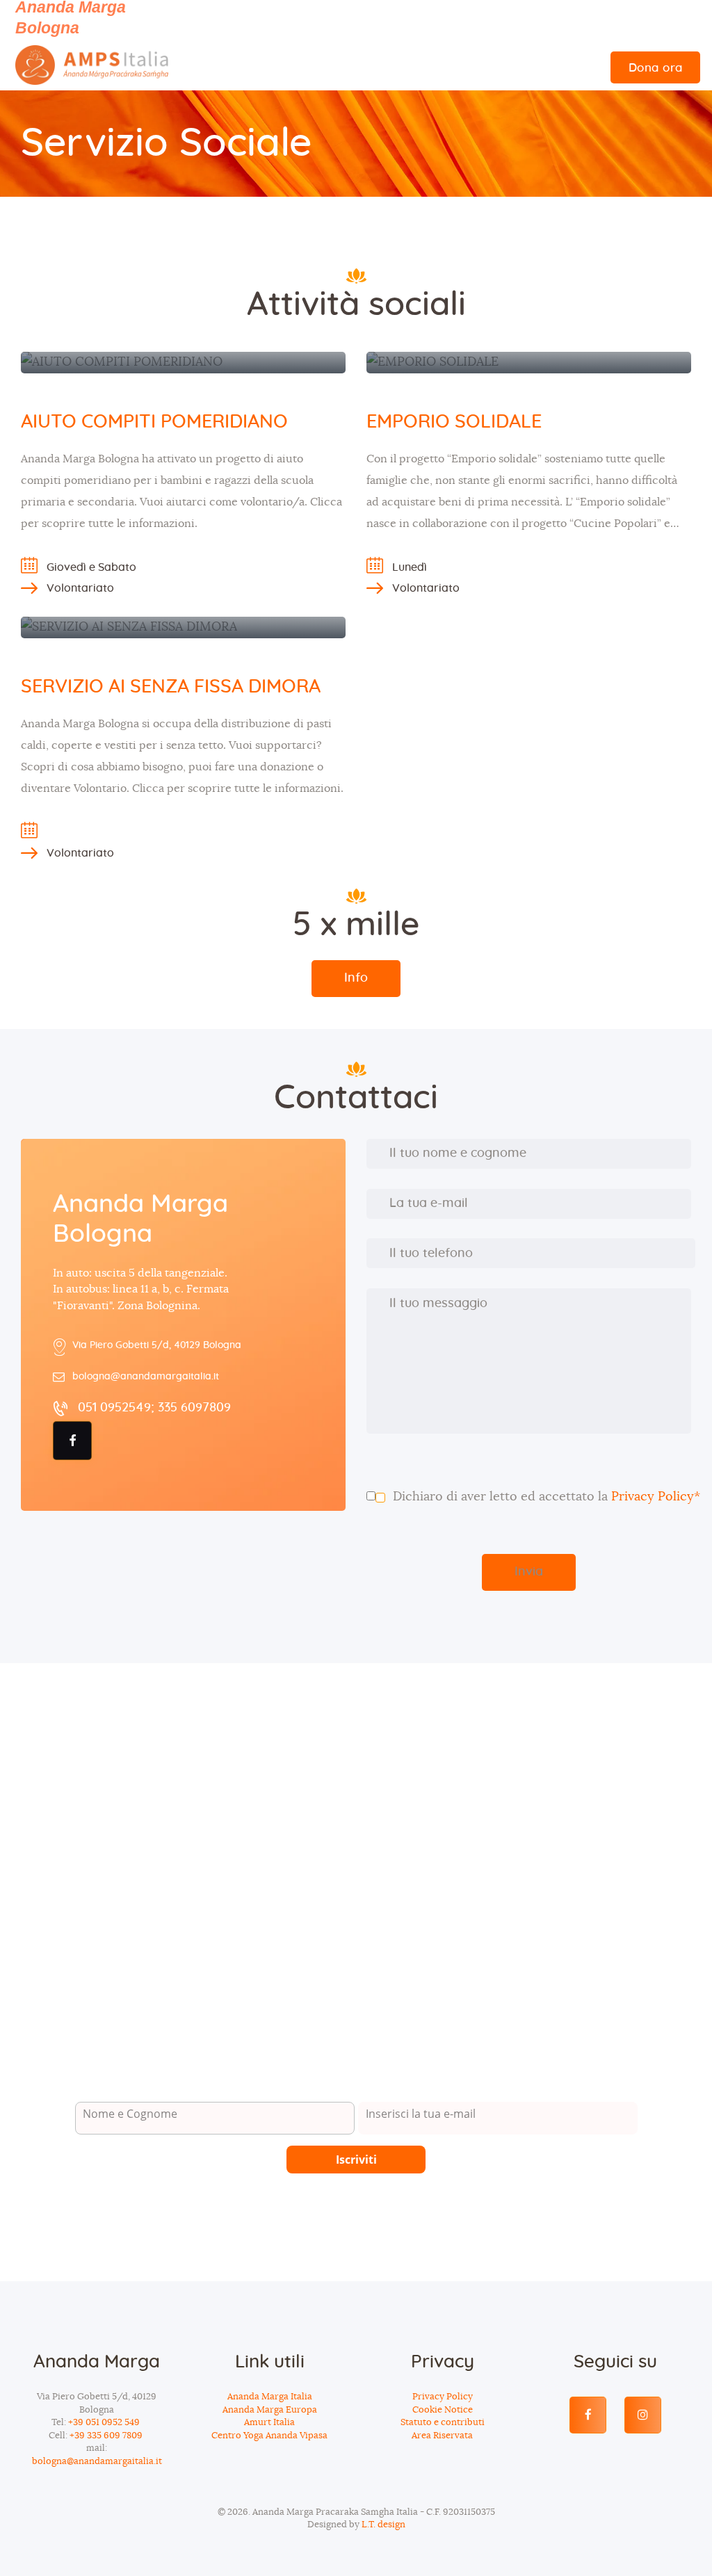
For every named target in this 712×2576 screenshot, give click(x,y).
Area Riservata (442, 2436)
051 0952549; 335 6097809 (154, 1408)
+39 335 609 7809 (107, 2436)
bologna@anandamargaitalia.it (146, 1377)
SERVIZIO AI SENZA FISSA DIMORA (171, 687)
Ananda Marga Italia (270, 2397)
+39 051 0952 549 (105, 2423)
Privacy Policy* (656, 1497)
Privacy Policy (443, 2397)
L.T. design (383, 2525)
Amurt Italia (269, 2423)
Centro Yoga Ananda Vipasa (269, 2436)
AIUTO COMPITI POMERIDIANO (154, 422)
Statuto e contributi (443, 2423)
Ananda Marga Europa (270, 2410)
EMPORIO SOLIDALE (454, 422)
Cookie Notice (443, 2410)
